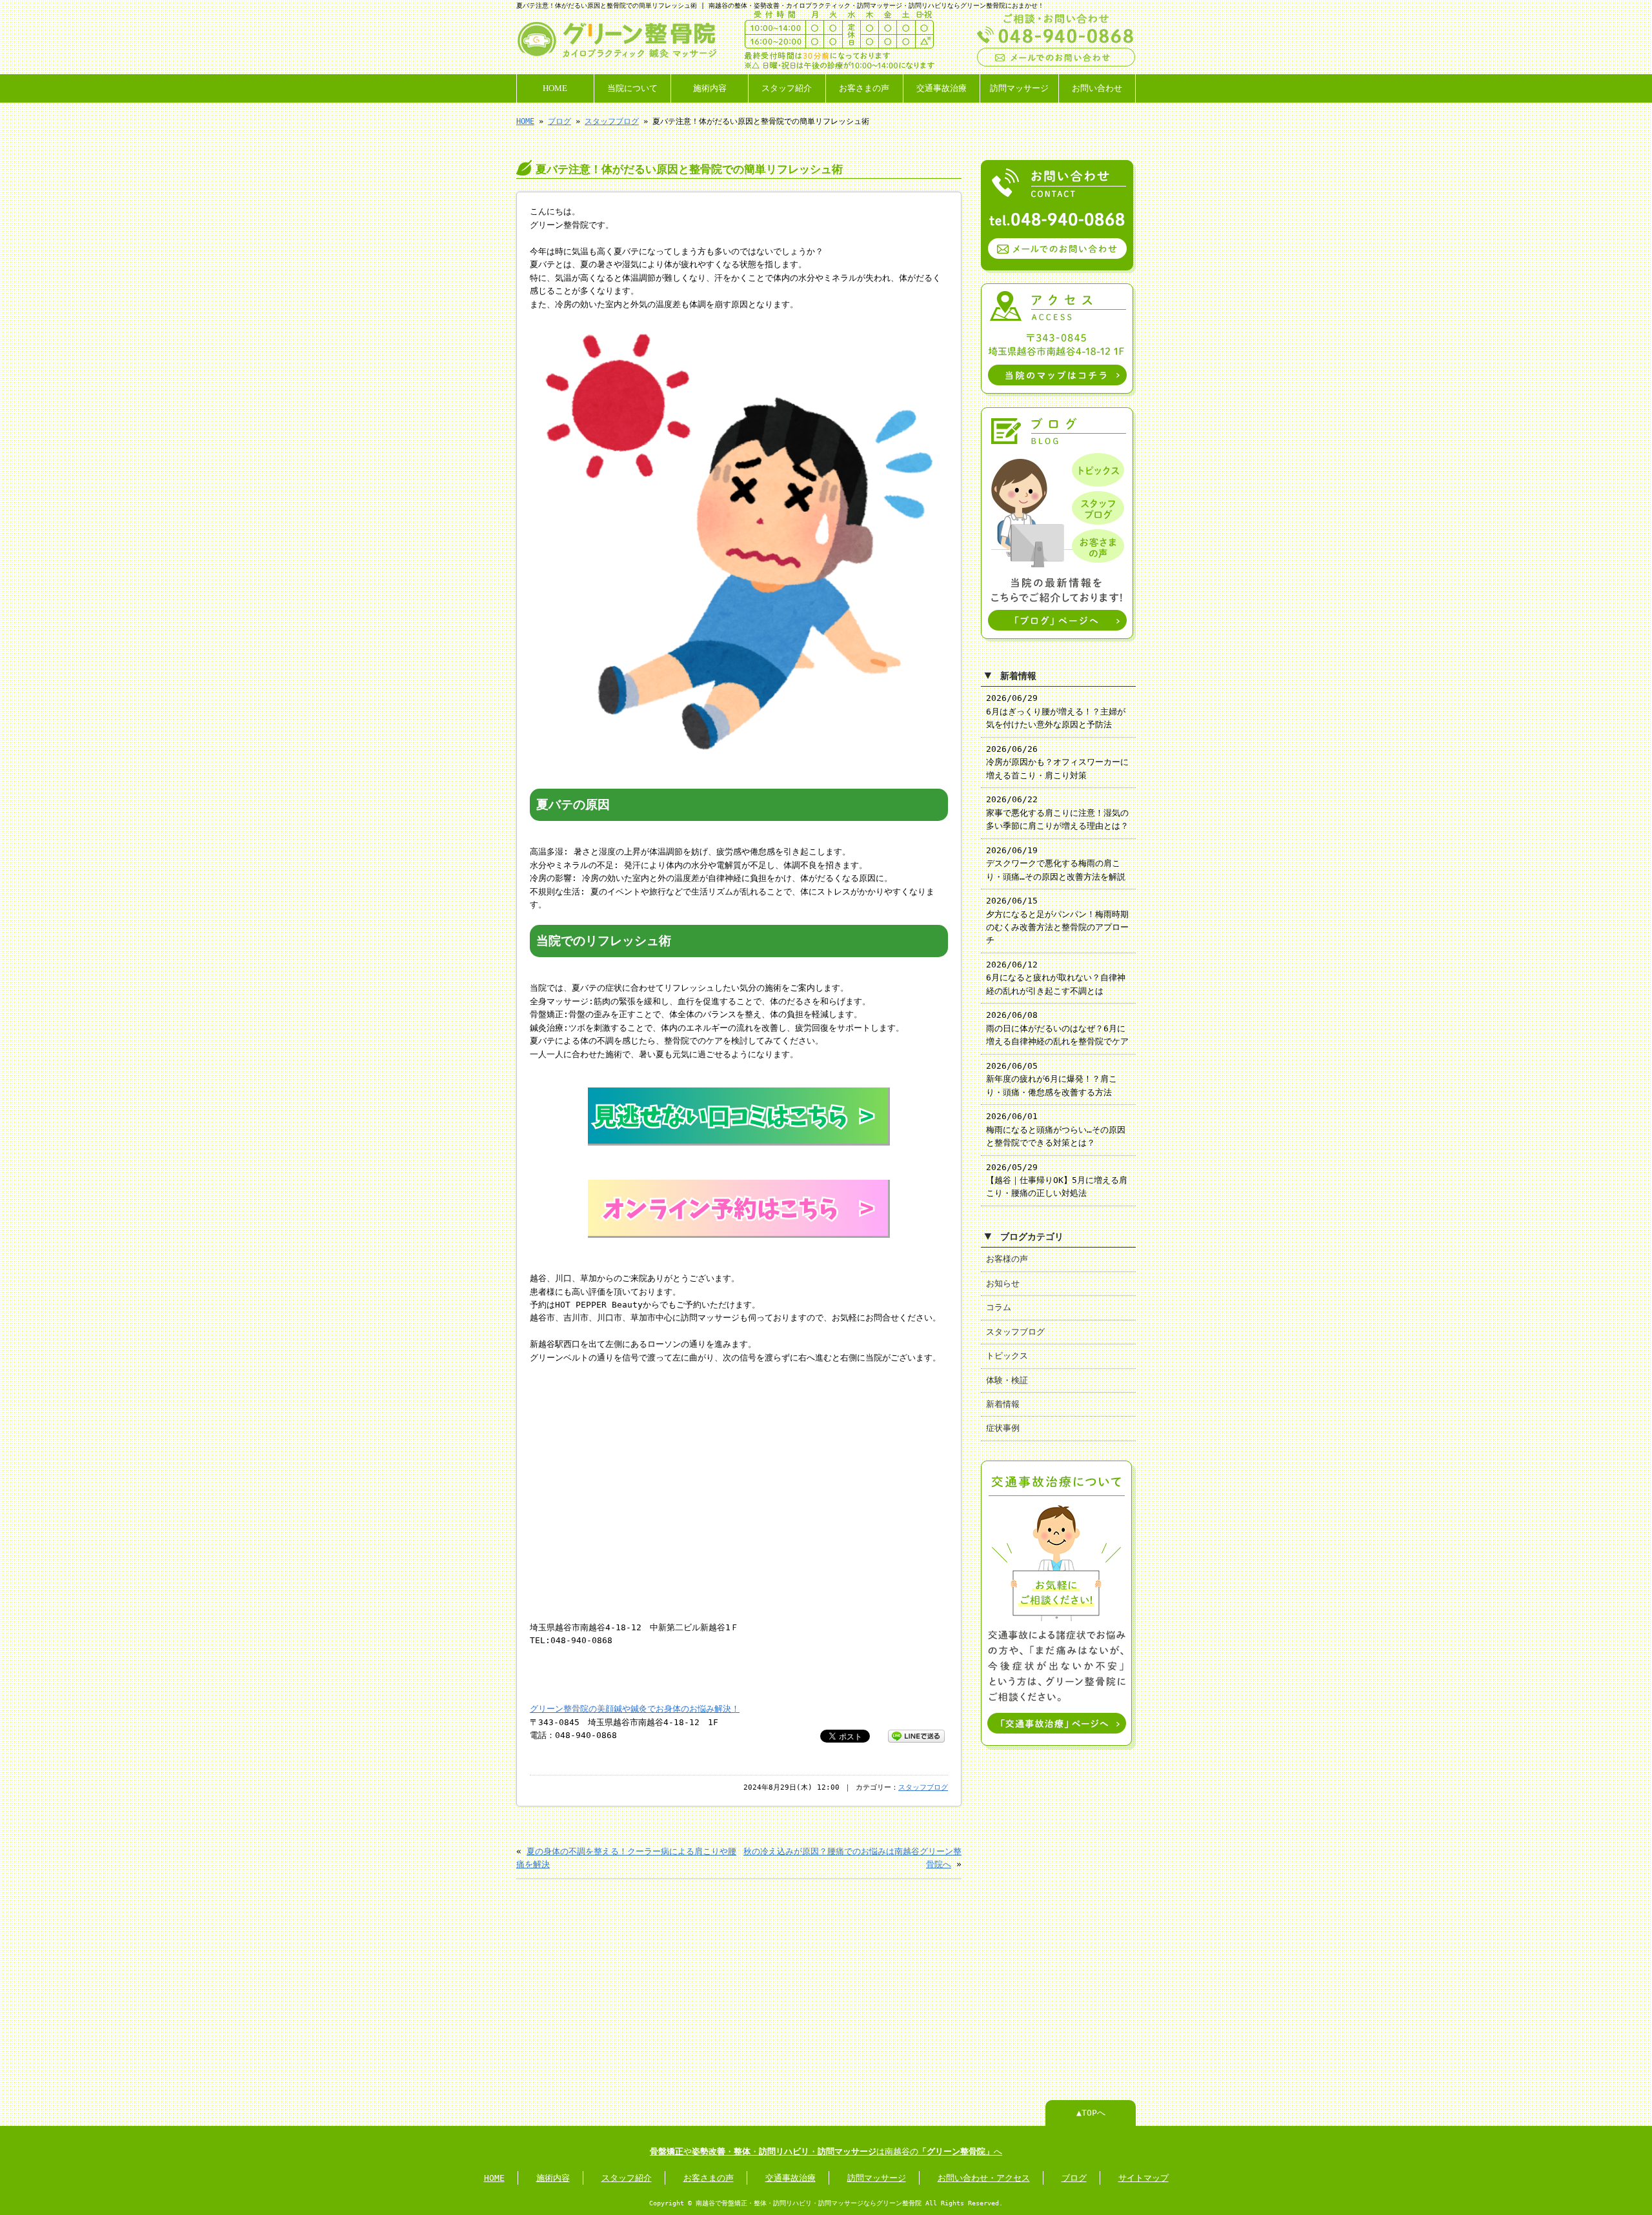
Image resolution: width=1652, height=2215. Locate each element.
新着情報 (1003, 1404)
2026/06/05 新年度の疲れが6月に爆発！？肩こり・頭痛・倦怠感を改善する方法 (1052, 1079)
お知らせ (1003, 1283)
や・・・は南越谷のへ (826, 2151)
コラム (999, 1307)
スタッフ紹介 (787, 88)
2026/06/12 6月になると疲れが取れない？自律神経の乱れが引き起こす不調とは (1056, 978)
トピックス (1007, 1356)
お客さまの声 (864, 88)
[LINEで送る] (916, 1735)
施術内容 (710, 88)
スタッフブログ (612, 121)
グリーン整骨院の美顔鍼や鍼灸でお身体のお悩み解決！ (635, 1709)
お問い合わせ (1097, 88)
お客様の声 (1007, 1259)
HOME (555, 88)
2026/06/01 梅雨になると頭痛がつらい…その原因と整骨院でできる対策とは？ (1056, 1129)
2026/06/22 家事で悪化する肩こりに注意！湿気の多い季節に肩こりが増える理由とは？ (1057, 813)
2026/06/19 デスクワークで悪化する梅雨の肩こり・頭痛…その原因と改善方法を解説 (1056, 864)
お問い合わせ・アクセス (984, 2178)
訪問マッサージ (1019, 88)
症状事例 (1003, 1428)
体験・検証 (1007, 1380)
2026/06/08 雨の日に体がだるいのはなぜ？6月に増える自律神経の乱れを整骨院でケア (1057, 1028)
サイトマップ (1143, 2178)
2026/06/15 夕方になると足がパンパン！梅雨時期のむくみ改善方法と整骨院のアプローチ (1057, 920)
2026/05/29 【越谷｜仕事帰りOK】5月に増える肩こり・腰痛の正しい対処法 (1057, 1180)
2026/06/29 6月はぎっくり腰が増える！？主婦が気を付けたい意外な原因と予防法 (1056, 711)
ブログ (559, 121)
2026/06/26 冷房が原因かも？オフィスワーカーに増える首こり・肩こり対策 (1057, 762)
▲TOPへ (1091, 2113)
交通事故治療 (942, 88)
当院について (632, 88)
